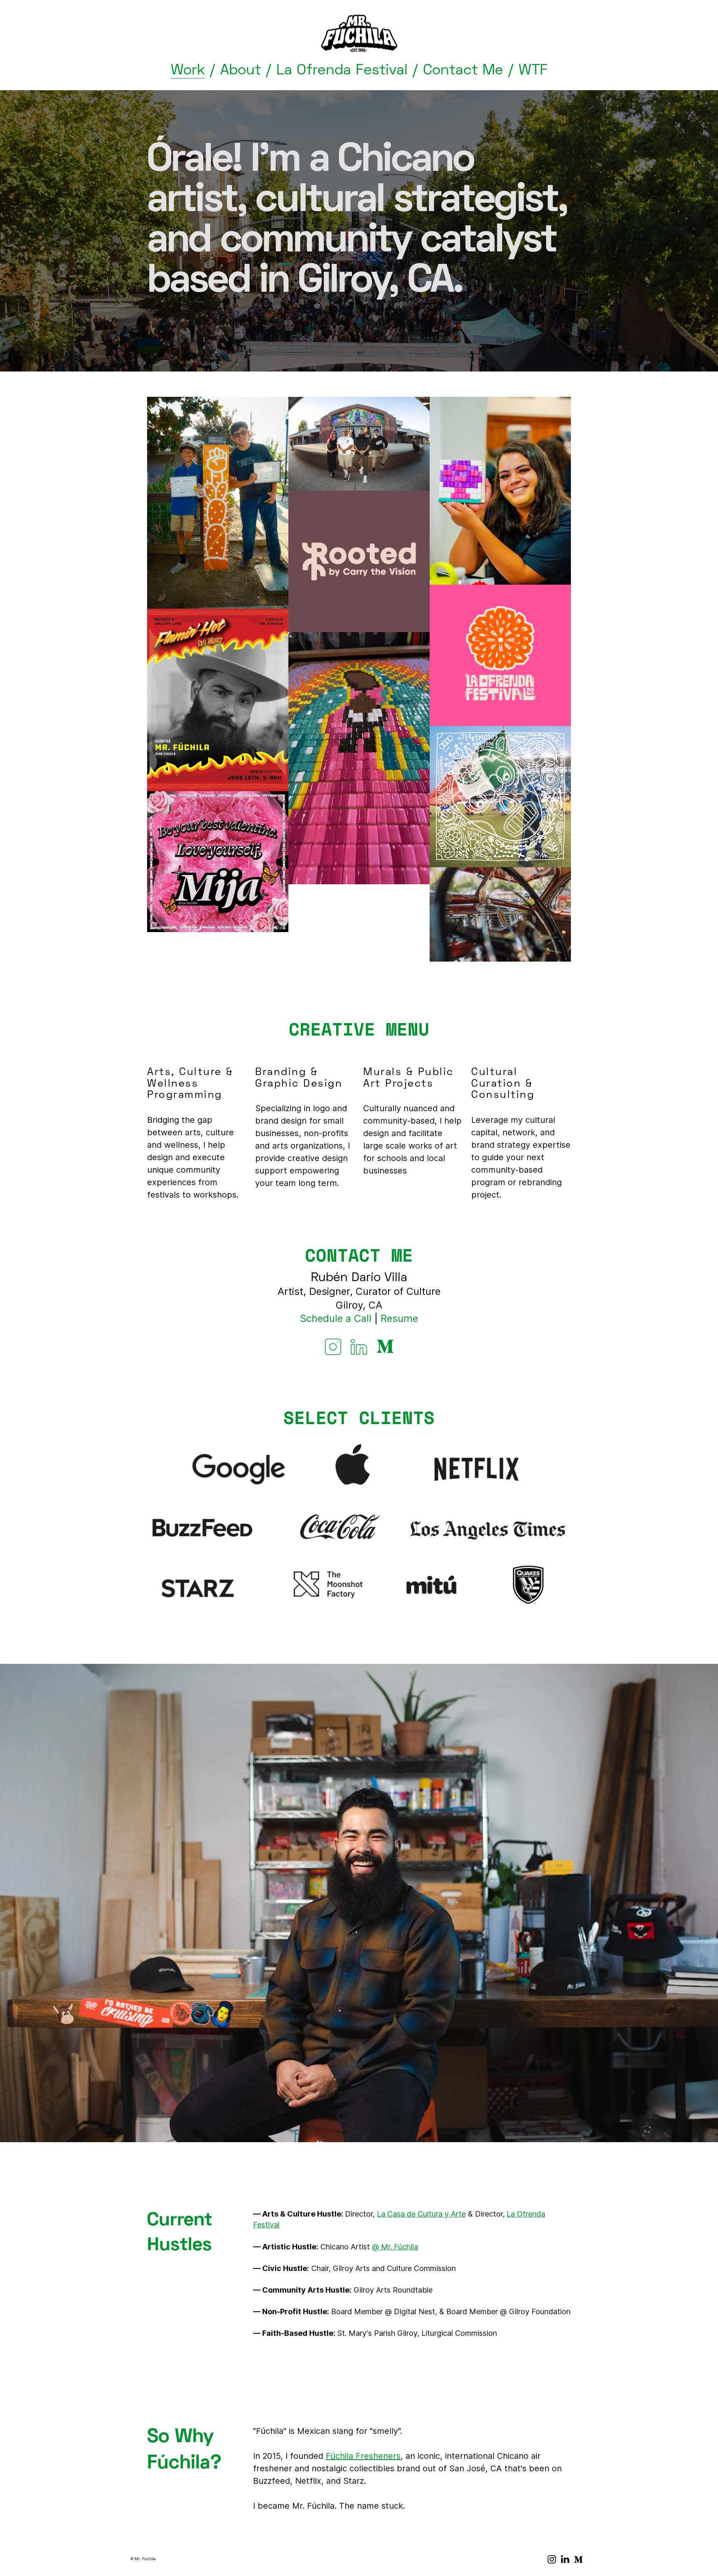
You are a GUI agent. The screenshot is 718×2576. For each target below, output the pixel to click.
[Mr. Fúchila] (359, 34)
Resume (399, 1318)
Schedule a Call (336, 1318)
